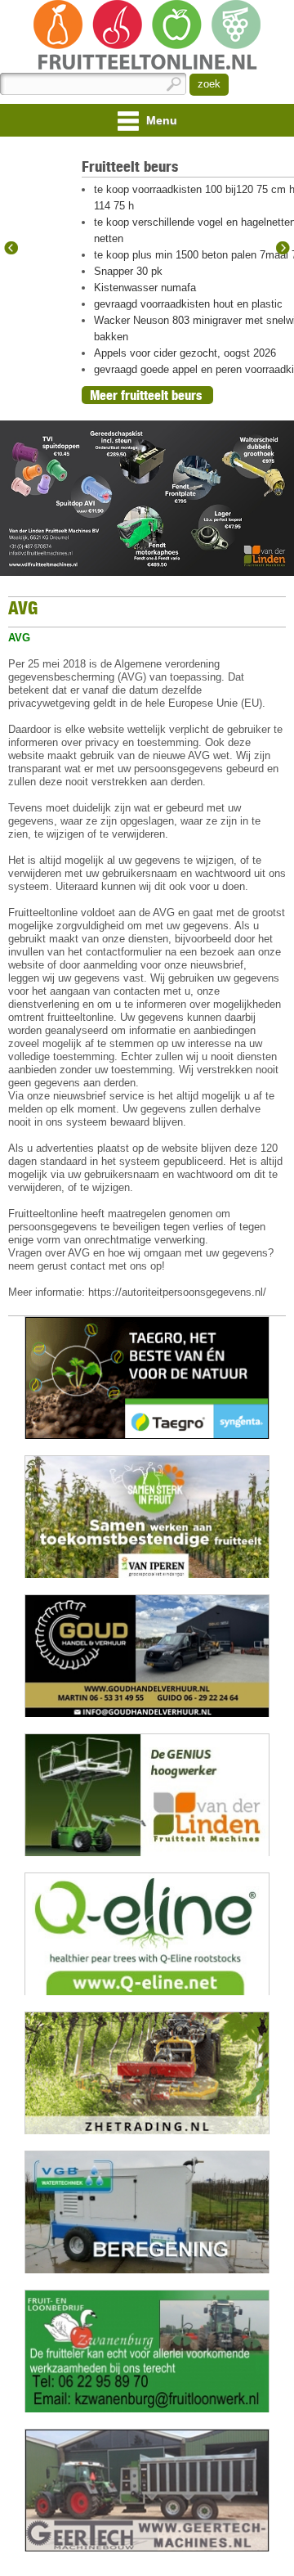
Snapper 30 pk (128, 271)
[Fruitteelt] (147, 36)
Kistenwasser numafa (145, 288)
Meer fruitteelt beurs (146, 395)
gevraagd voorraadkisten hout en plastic (188, 304)
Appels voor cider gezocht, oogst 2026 (185, 353)
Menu (160, 120)
